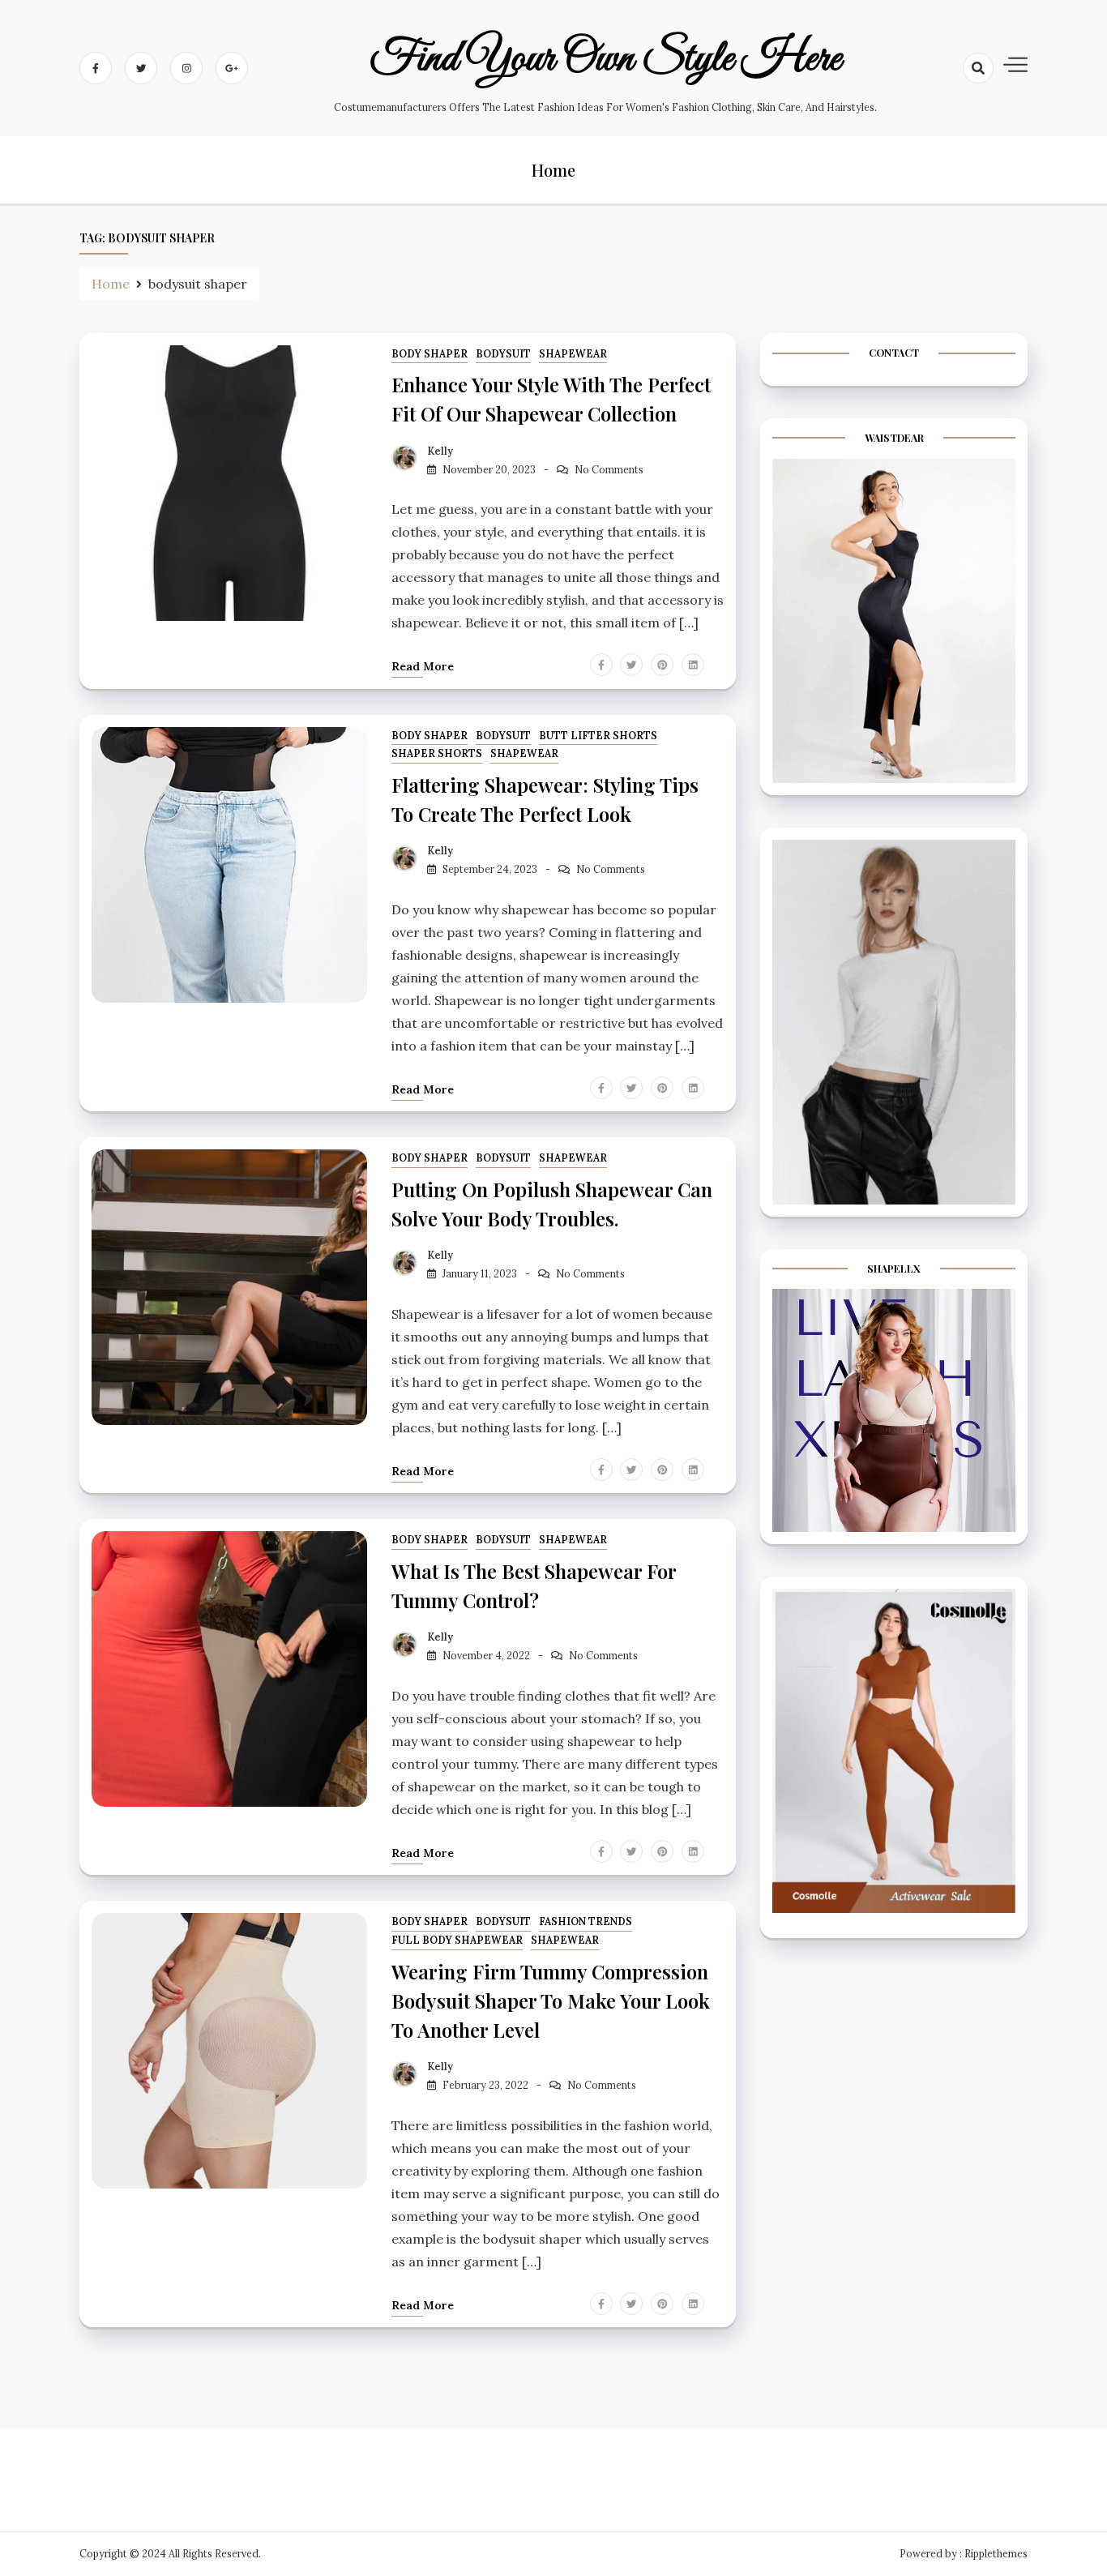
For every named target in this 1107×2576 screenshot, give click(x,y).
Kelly (440, 451)
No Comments (609, 470)
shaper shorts (437, 753)
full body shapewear (457, 1940)
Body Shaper (430, 354)
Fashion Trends (586, 1921)
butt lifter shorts (598, 736)
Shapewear (573, 354)
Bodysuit (503, 354)
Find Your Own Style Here (606, 59)
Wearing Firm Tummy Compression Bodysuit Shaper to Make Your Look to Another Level (551, 2000)
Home (553, 170)
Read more (423, 666)
